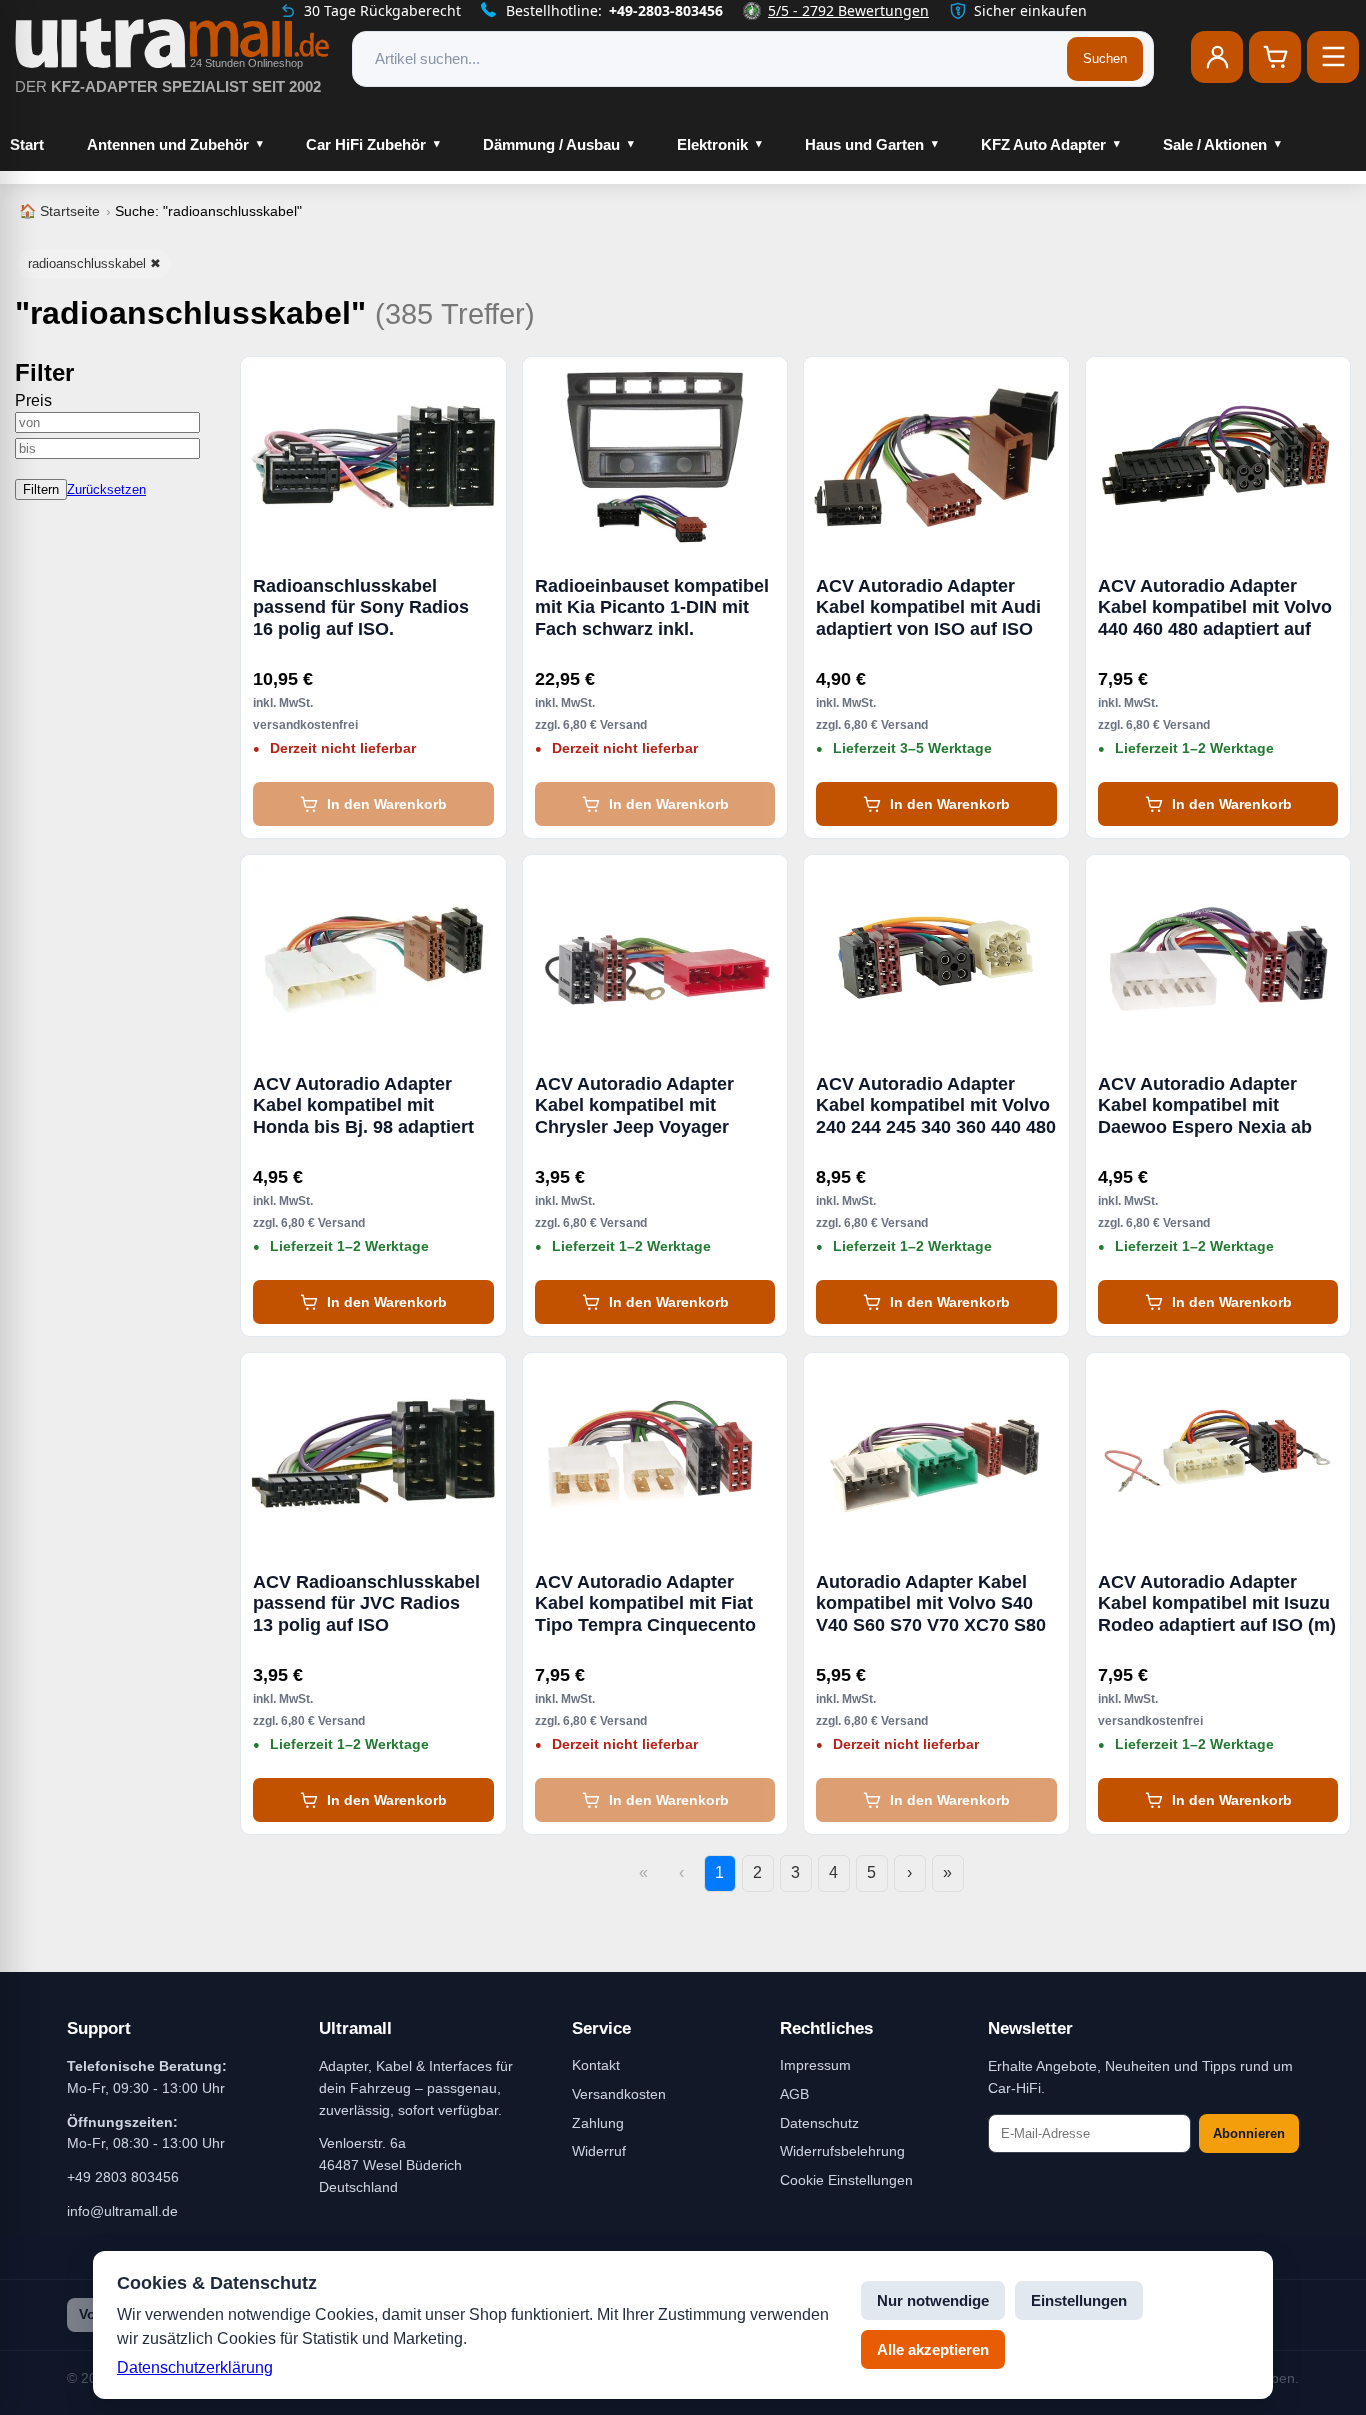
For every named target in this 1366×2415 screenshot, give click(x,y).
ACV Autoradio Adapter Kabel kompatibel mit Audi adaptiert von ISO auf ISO (928, 607)
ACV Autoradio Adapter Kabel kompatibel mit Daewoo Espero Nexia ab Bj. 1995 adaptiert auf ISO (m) (1206, 1106)
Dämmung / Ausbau (551, 144)
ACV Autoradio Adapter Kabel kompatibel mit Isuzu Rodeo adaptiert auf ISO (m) (1217, 1603)
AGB (794, 2094)
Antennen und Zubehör (168, 144)
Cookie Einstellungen (846, 2180)
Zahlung (598, 2123)
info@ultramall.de (122, 2211)
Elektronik (712, 144)
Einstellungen (1079, 2300)
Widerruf (599, 2151)
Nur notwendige (933, 2300)
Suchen (1105, 58)
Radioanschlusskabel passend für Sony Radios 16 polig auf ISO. (361, 607)
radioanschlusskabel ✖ (94, 263)
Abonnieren (1249, 2133)
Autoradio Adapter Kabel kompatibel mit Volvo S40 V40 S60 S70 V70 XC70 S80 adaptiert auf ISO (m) (931, 1604)
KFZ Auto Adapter (1043, 144)
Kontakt (596, 2065)
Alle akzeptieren (933, 2349)
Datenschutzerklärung (195, 2367)
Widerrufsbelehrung (842, 2151)
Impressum (815, 2065)
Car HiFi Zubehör (366, 144)
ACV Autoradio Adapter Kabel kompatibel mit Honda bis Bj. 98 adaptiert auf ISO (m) (363, 1106)
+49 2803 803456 (123, 2177)
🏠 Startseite (59, 211)
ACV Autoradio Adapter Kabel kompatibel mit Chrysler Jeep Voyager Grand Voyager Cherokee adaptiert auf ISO (642, 1106)
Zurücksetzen (106, 489)
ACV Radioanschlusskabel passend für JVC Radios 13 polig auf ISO (366, 1603)
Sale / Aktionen (1215, 144)
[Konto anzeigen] (1217, 57)
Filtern (41, 489)
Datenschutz (819, 2123)
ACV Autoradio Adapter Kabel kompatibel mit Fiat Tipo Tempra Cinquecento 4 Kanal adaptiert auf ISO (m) (645, 1604)
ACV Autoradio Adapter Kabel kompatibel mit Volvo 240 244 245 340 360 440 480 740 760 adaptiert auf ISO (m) (936, 1106)
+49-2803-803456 (666, 10)
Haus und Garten (864, 144)
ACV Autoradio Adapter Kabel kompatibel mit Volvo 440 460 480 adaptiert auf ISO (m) (1215, 608)
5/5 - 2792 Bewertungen (848, 10)
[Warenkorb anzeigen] (1275, 57)
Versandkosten (619, 2094)
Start (27, 144)
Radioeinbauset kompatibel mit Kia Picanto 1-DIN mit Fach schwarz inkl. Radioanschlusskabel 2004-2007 (652, 608)
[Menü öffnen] (1333, 57)
